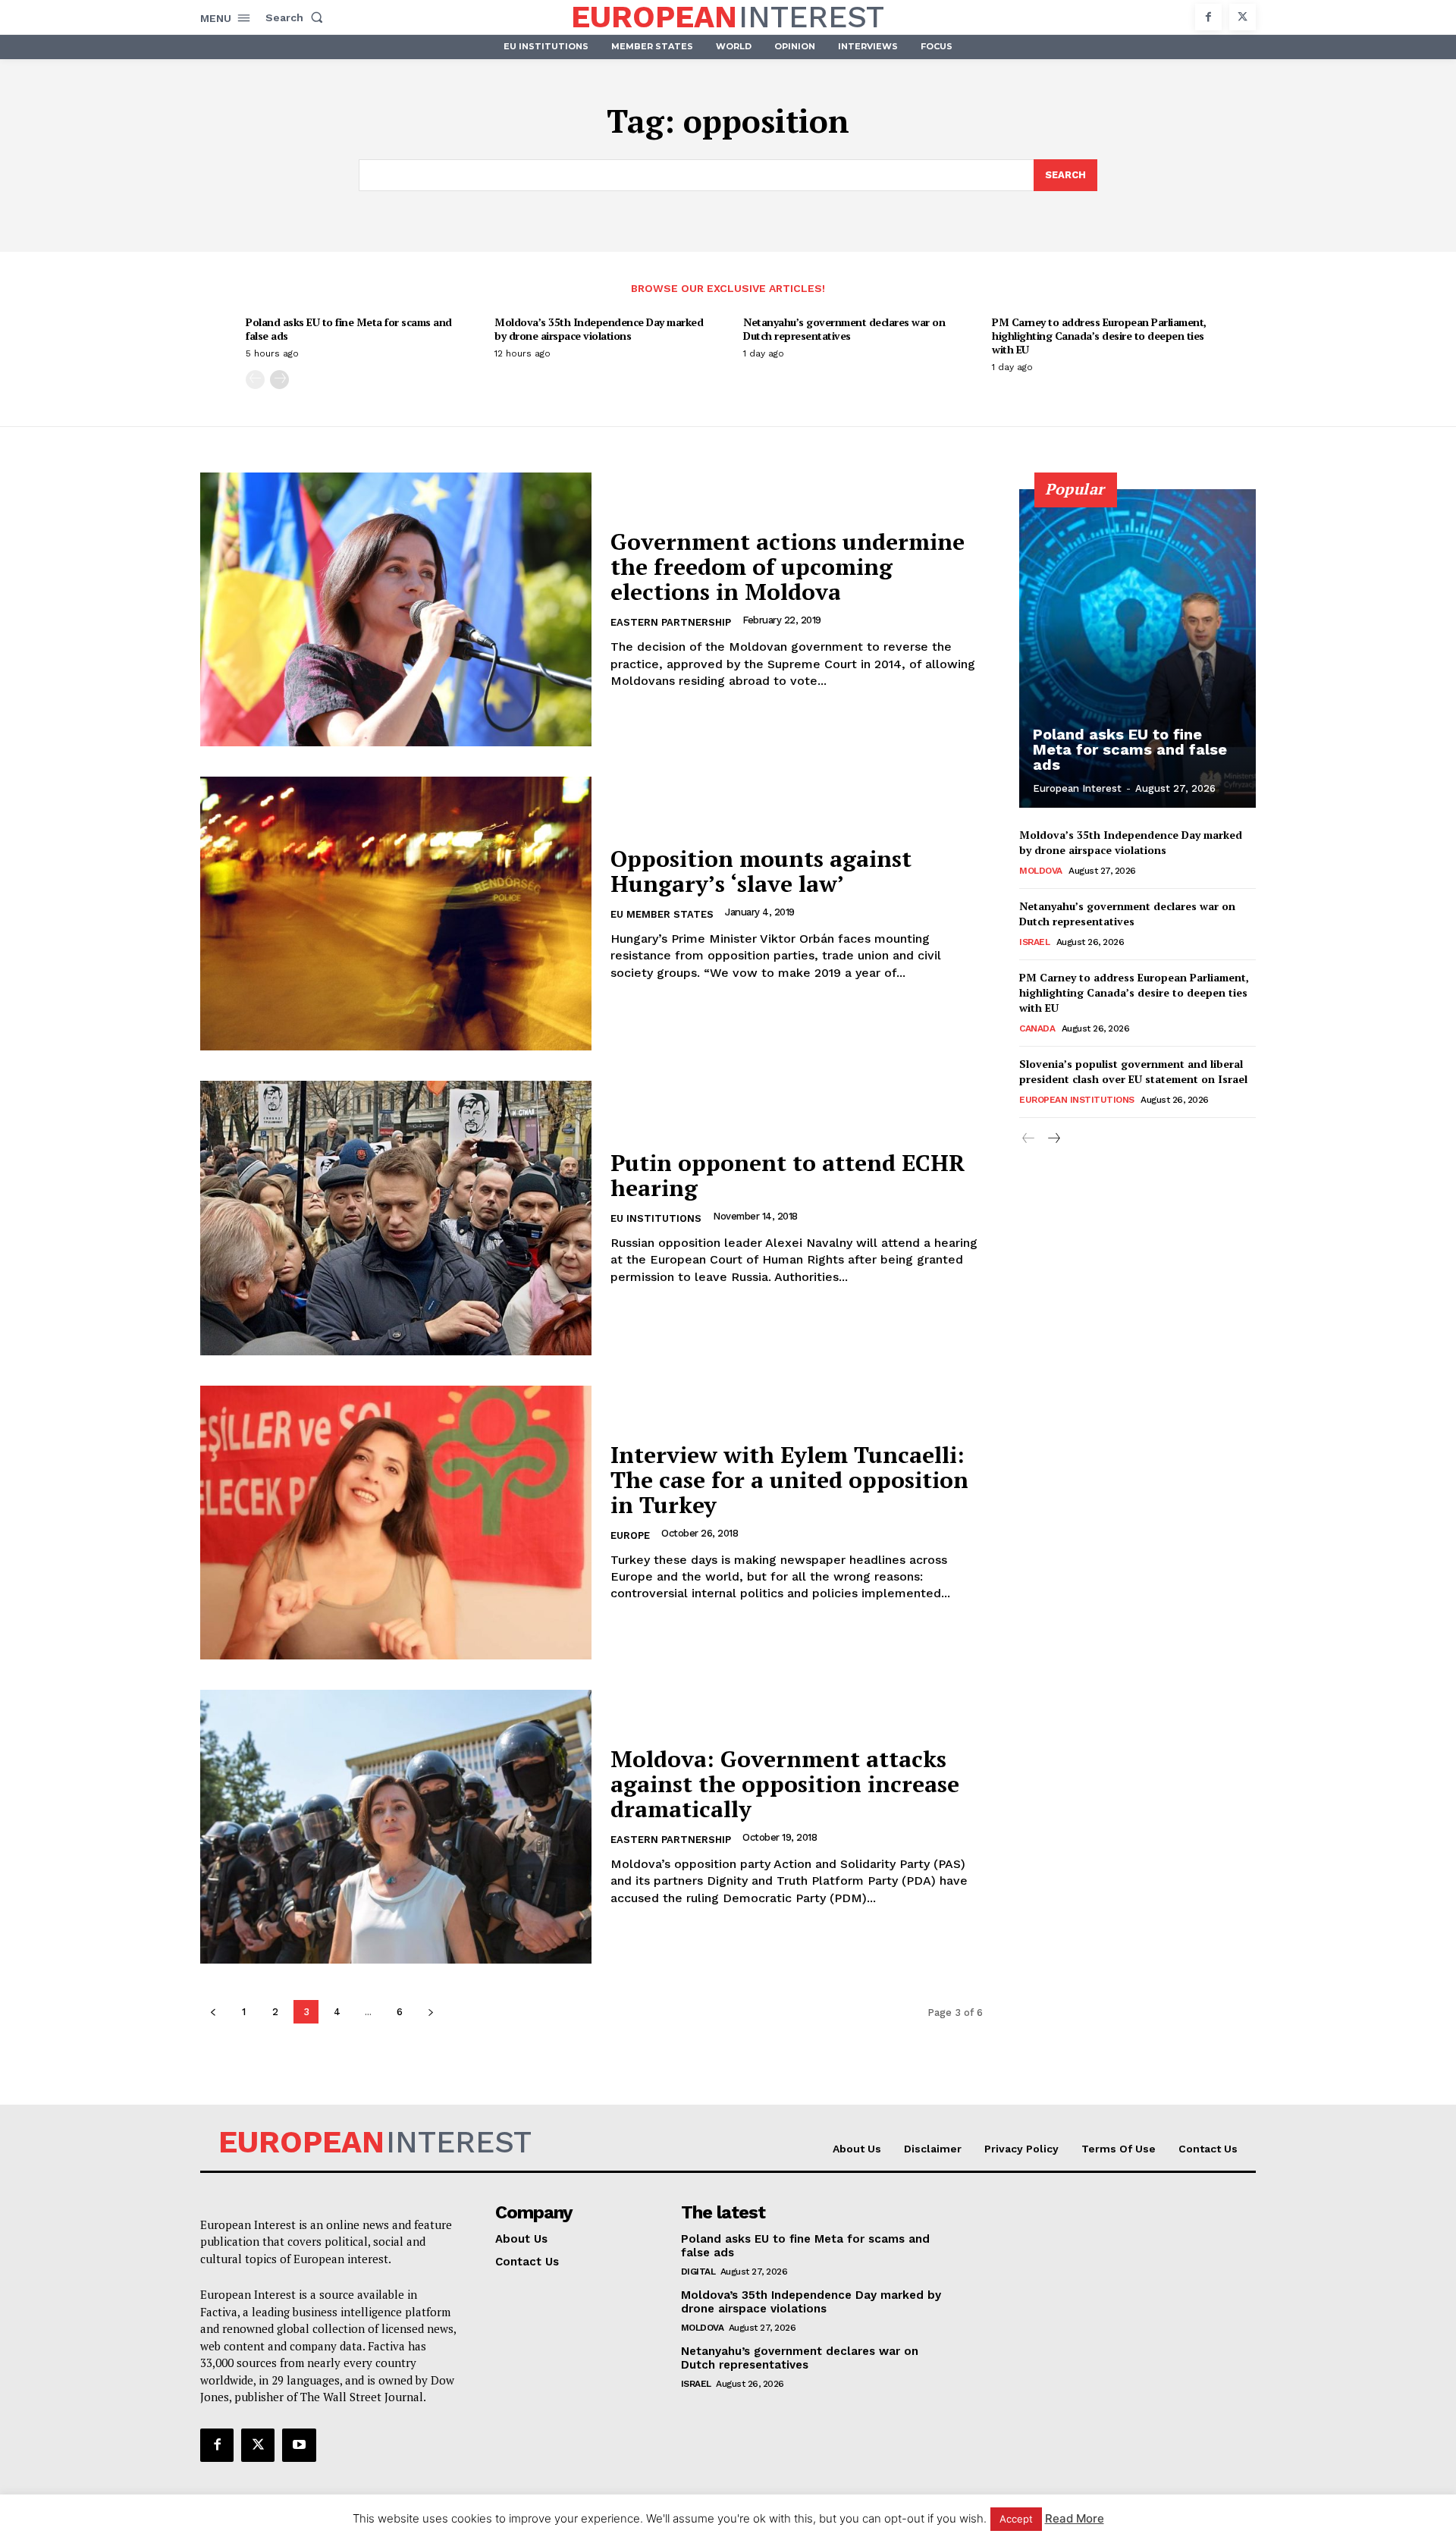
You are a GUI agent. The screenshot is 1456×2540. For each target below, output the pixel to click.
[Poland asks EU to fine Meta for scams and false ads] (1137, 648)
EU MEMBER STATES (662, 914)
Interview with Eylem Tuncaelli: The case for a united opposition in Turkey (789, 1480)
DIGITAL (698, 2272)
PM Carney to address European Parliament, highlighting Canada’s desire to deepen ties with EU (1099, 336)
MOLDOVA (1041, 871)
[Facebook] (1208, 17)
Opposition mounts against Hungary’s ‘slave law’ (761, 871)
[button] (297, 17)
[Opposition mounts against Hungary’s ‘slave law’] (396, 914)
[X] (1243, 17)
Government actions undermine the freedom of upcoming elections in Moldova (788, 567)
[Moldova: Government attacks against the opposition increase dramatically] (396, 1827)
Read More (1075, 2518)
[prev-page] (255, 380)
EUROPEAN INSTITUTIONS (1077, 1100)
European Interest (1077, 788)
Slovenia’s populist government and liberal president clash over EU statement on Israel (1133, 1071)
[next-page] (279, 380)
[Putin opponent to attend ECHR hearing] (396, 1218)
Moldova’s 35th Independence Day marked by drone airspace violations (599, 329)
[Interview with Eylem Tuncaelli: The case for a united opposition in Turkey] (396, 1523)
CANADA (1037, 1028)
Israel (1034, 942)
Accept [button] (1016, 2519)
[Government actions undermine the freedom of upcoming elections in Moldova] (396, 609)
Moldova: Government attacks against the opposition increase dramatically (785, 1784)
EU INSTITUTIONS (656, 1218)
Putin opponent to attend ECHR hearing (788, 1175)
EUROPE (630, 1535)
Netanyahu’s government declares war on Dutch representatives (844, 329)
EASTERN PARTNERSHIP (671, 622)
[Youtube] (299, 2445)
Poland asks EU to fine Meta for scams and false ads (349, 329)
